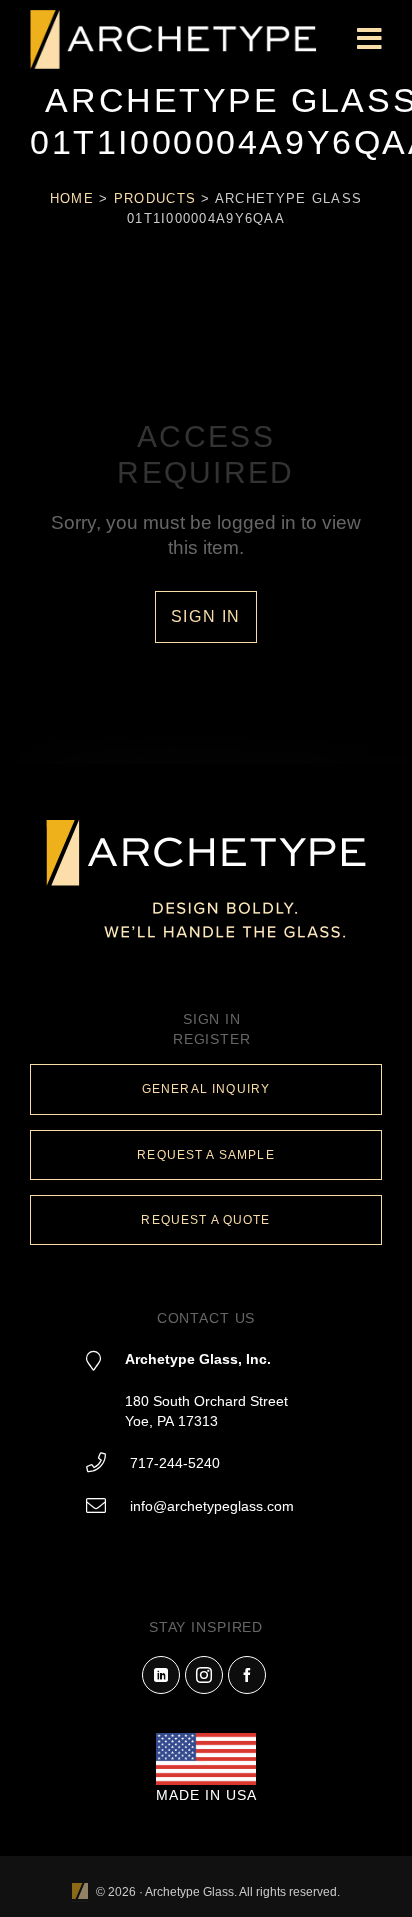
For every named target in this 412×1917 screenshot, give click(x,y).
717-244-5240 (175, 1463)
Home (72, 198)
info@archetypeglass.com (212, 1506)
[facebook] (247, 1675)
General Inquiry (206, 1089)
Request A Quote (205, 1220)
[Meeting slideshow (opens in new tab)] (80, 1892)
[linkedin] (161, 1675)
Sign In (206, 616)
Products (155, 198)
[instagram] (204, 1675)
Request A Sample (205, 1155)
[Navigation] (369, 40)
